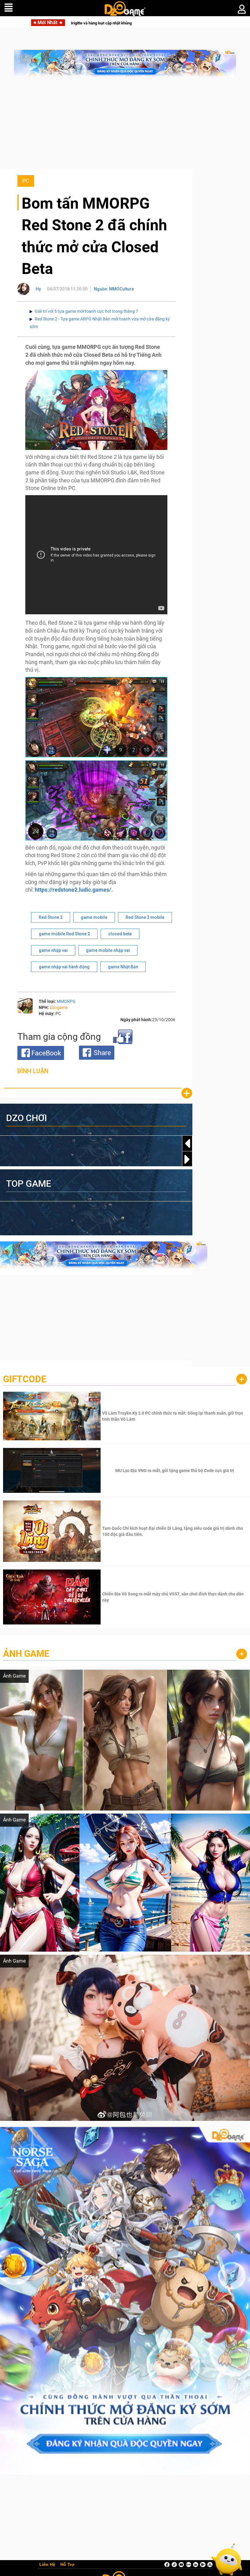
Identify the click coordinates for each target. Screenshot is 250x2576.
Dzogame (59, 1007)
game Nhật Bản (123, 967)
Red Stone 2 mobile (145, 917)
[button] (187, 1159)
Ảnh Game (26, 1654)
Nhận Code (174, 1416)
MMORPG (66, 1001)
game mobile (94, 917)
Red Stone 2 (51, 917)
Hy (38, 289)
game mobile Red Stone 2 (64, 934)
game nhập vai (53, 950)
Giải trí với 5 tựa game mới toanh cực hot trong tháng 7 (86, 311)
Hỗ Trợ (67, 2565)
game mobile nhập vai (108, 950)
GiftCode (25, 1379)
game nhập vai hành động (64, 967)
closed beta (120, 934)
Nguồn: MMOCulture (114, 289)
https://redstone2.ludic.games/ (73, 890)
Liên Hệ (47, 2565)
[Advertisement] (125, 126)
